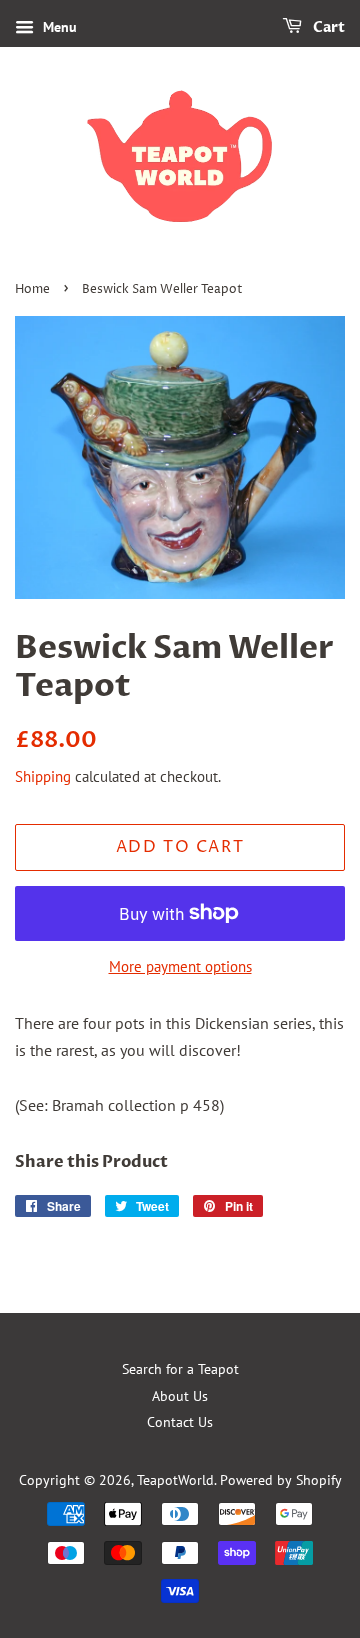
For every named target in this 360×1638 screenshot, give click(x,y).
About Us (180, 1396)
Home (32, 289)
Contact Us (180, 1422)
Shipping (43, 776)
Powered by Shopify (281, 1480)
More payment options (180, 966)
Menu (58, 27)
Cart (327, 27)
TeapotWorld (175, 1480)
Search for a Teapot (180, 1369)
